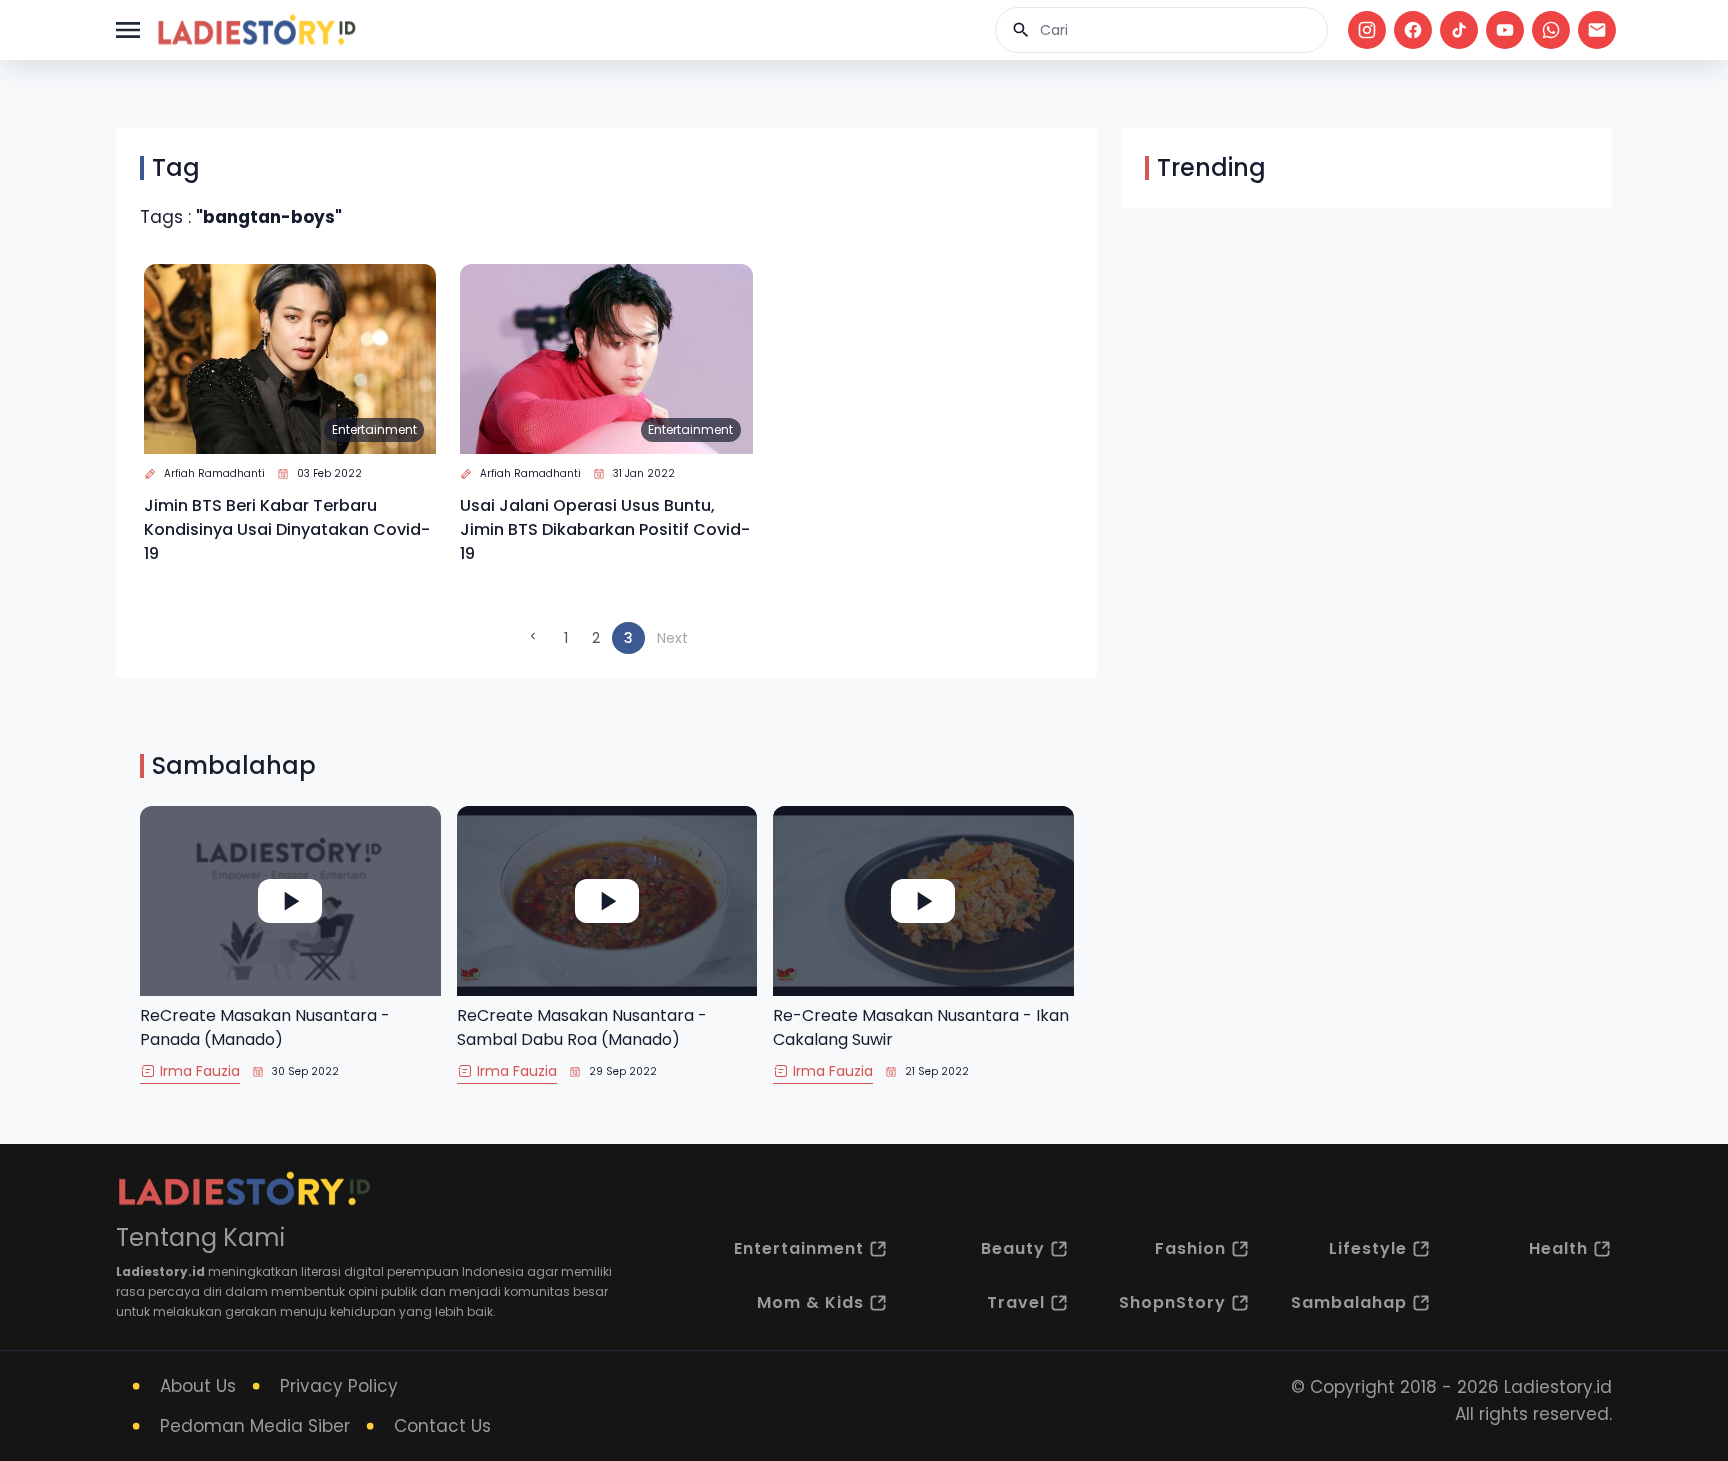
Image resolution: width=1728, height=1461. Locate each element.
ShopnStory (1172, 1302)
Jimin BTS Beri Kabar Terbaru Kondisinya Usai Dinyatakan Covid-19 (287, 529)
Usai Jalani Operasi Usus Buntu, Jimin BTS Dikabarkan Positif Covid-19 (605, 529)
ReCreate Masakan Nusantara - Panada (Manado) (265, 1027)
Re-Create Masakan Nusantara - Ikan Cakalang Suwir (921, 1027)
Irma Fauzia (200, 1071)
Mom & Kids (810, 1302)
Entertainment (374, 429)
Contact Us (442, 1426)
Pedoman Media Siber (255, 1426)
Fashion (1190, 1248)
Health (1558, 1248)
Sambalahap (1349, 1302)
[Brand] (256, 30)
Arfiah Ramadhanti (214, 473)
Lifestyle (1368, 1248)
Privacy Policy (339, 1386)
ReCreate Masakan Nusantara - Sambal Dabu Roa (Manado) (582, 1027)
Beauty (1013, 1248)
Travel (1016, 1302)
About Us (198, 1386)
